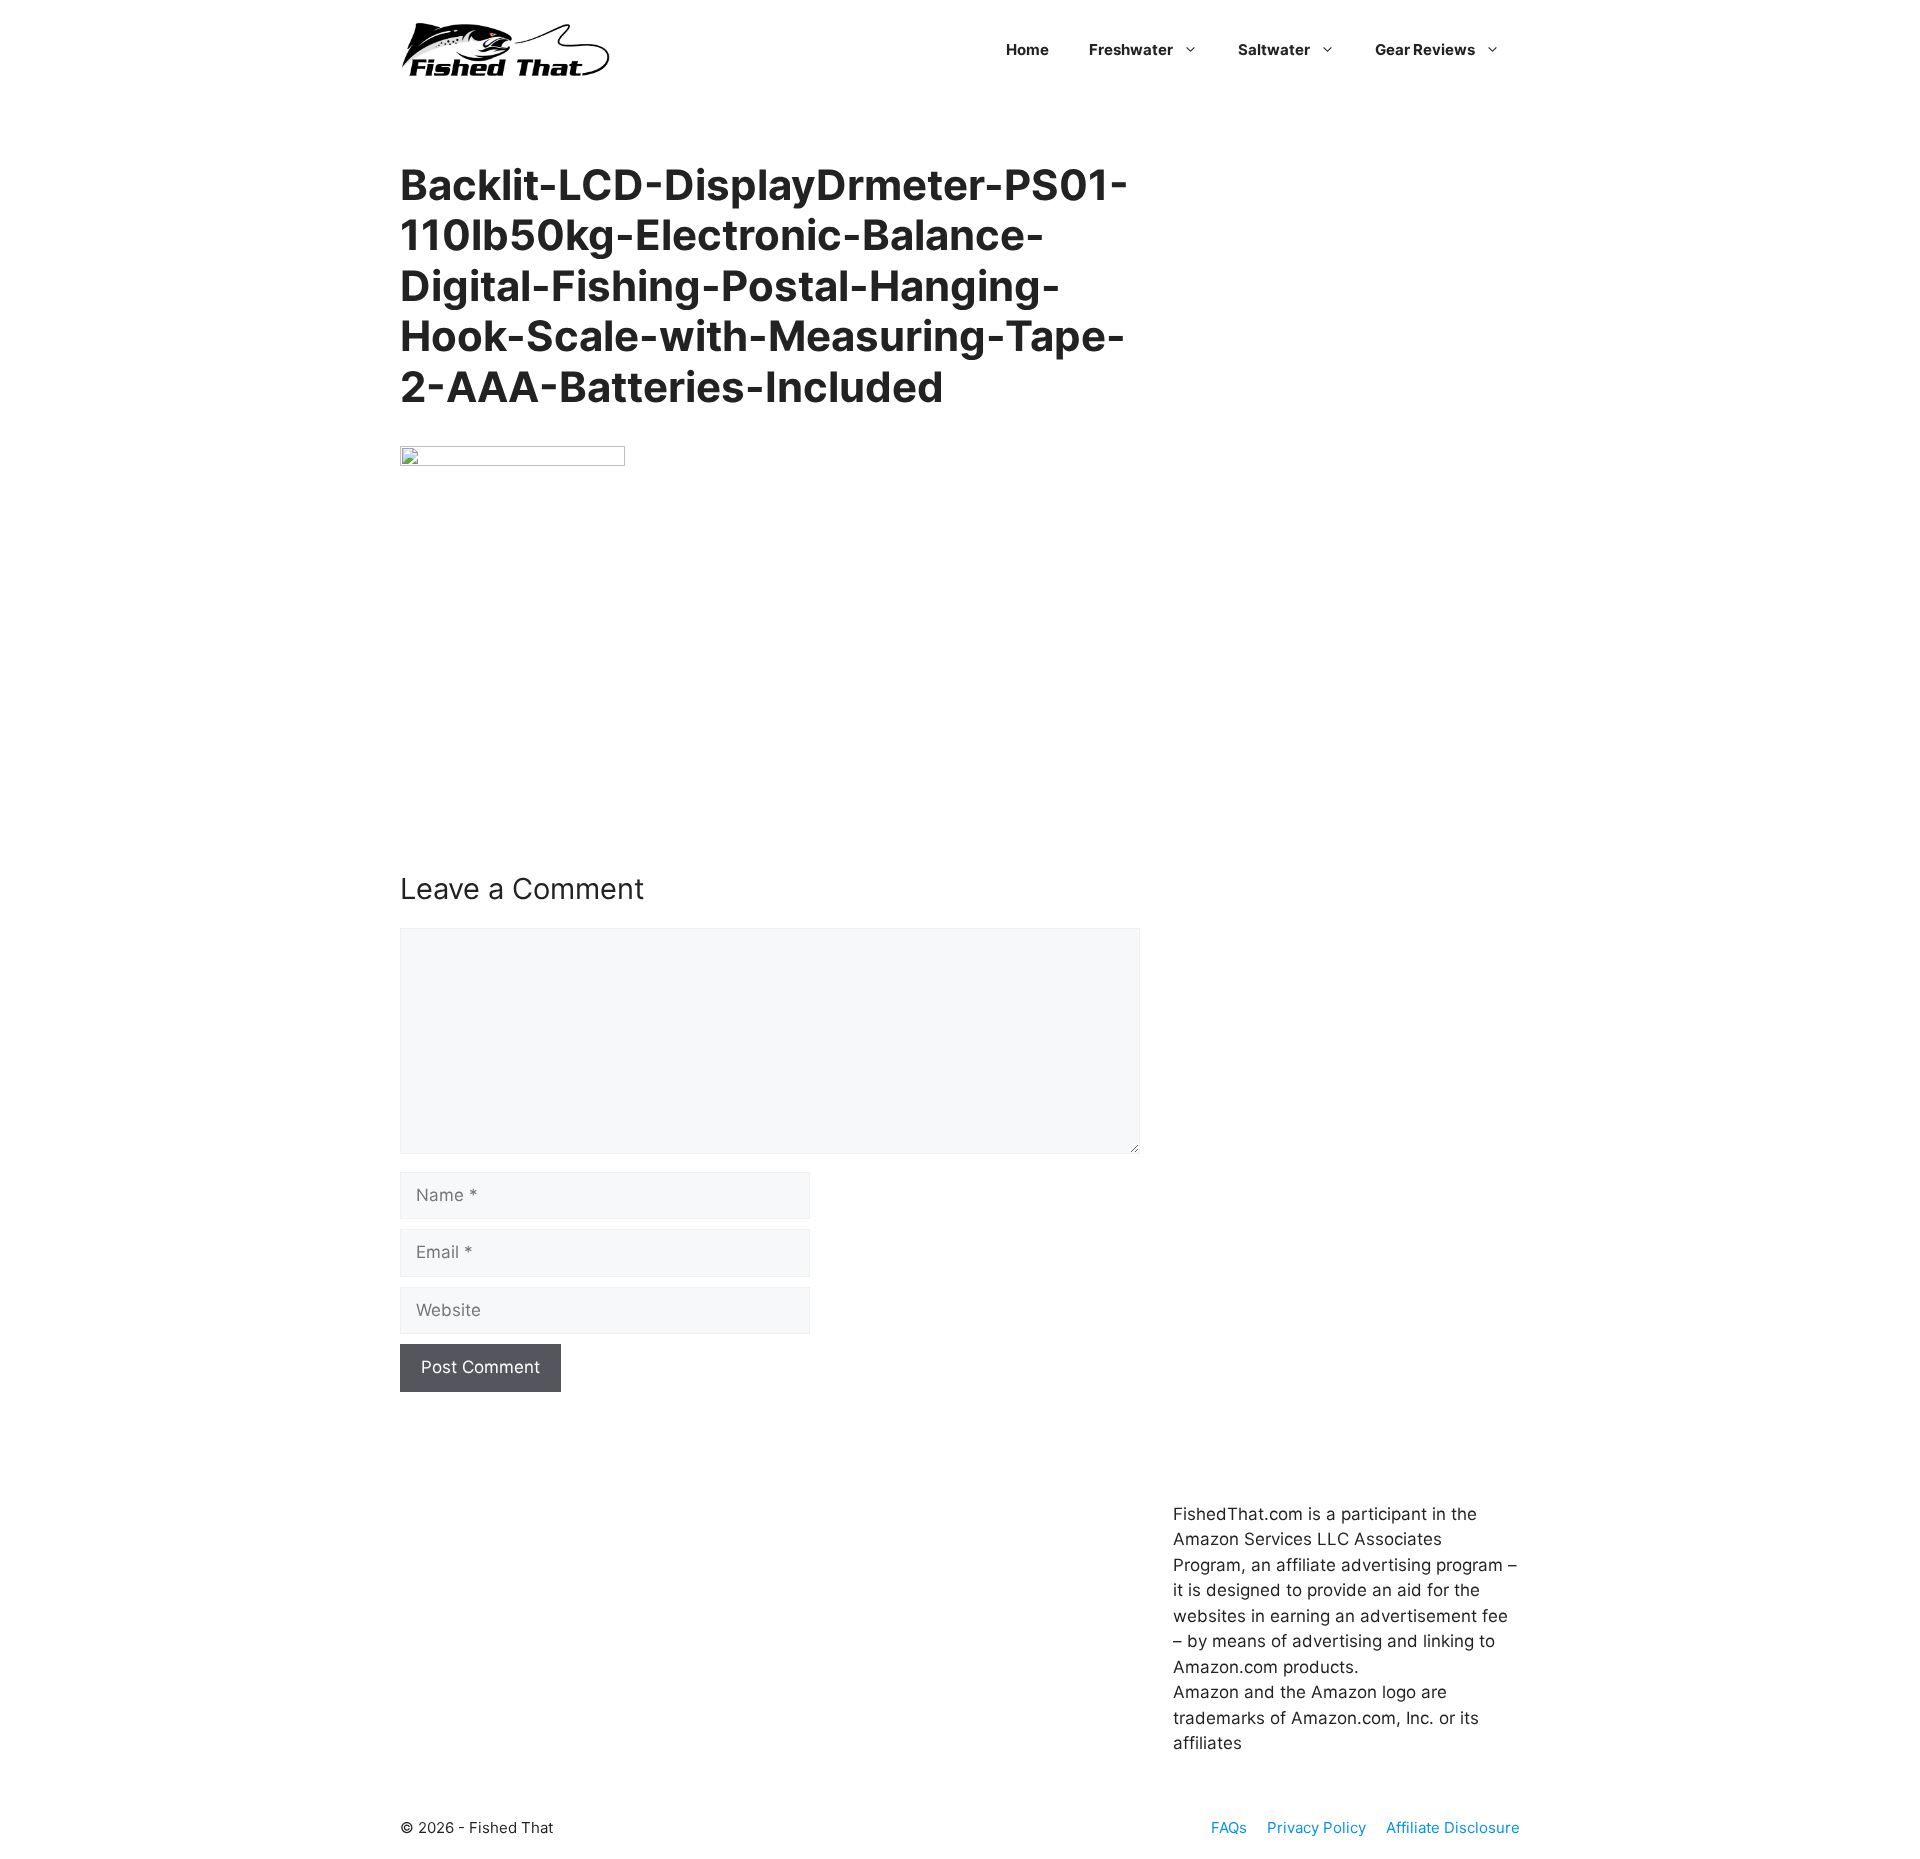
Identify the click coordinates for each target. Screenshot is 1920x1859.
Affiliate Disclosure (1453, 1827)
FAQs (1229, 1827)
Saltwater (1274, 49)
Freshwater (1131, 49)
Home (1027, 49)
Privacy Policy (1316, 1827)
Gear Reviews (1425, 49)
